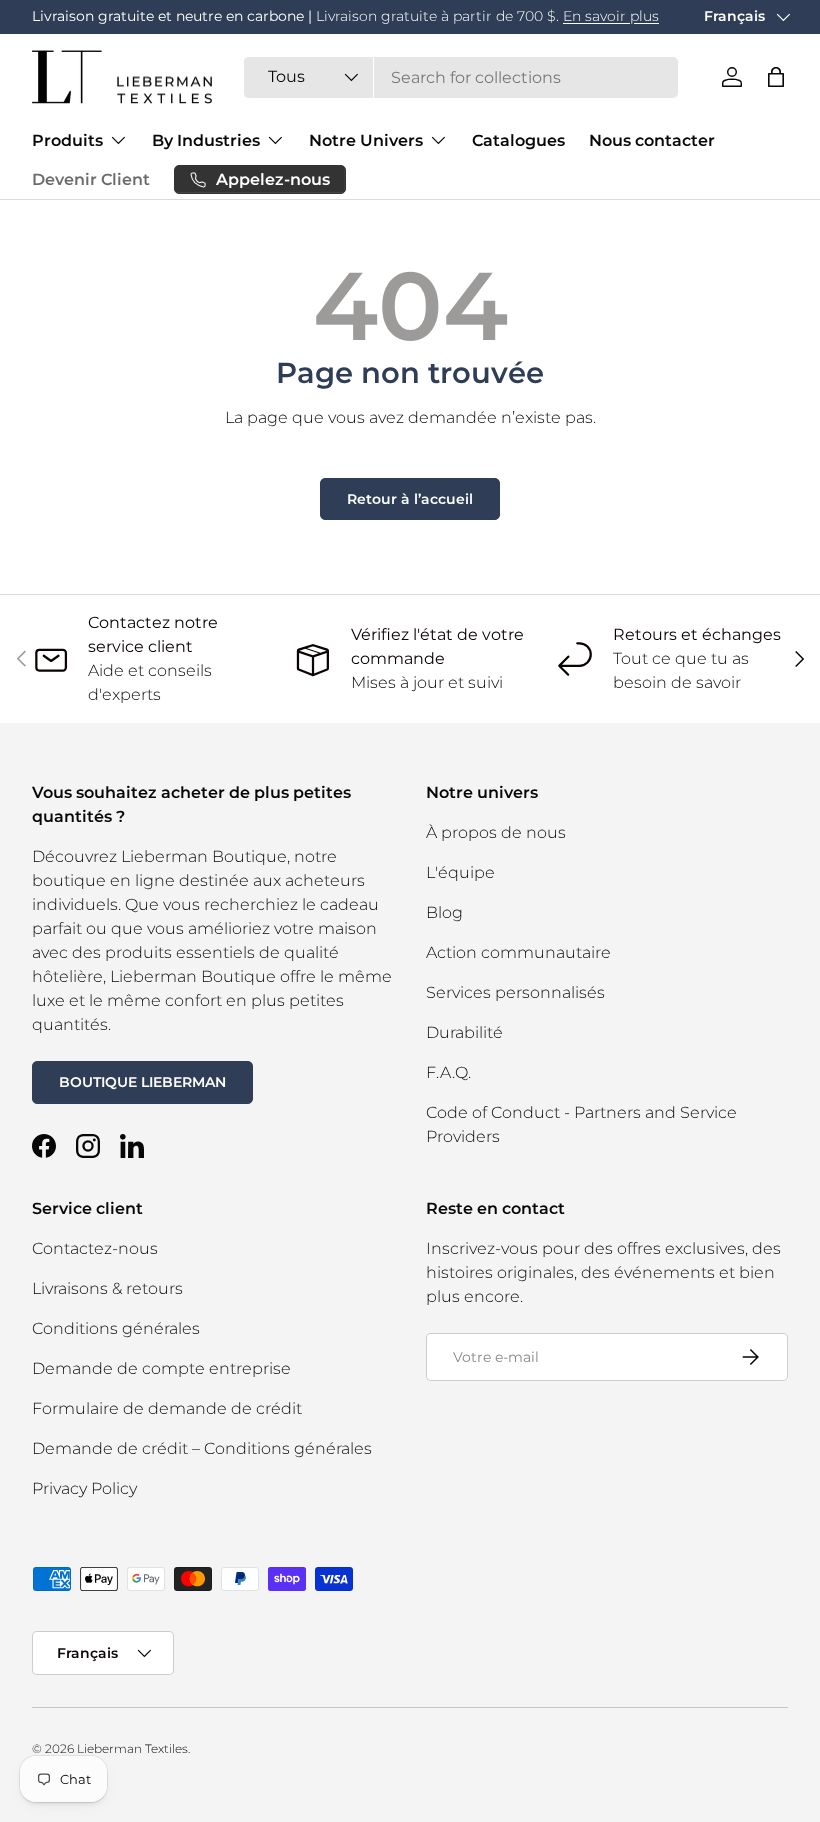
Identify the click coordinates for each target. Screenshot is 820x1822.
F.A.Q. (448, 1072)
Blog (444, 912)
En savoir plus (611, 16)
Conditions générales (116, 1328)
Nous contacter (652, 140)
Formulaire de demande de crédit (167, 1408)
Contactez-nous (95, 1248)
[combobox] (461, 77)
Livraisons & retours (107, 1288)
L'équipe (460, 872)
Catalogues (518, 140)
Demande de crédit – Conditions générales (202, 1448)
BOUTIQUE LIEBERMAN (142, 1082)
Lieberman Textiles (132, 1748)
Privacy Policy (84, 1488)
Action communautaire (518, 952)
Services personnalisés (515, 992)
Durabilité (464, 1032)
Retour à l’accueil (410, 499)
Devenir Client (91, 179)
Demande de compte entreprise (161, 1368)
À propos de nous (496, 832)
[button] (776, 77)
